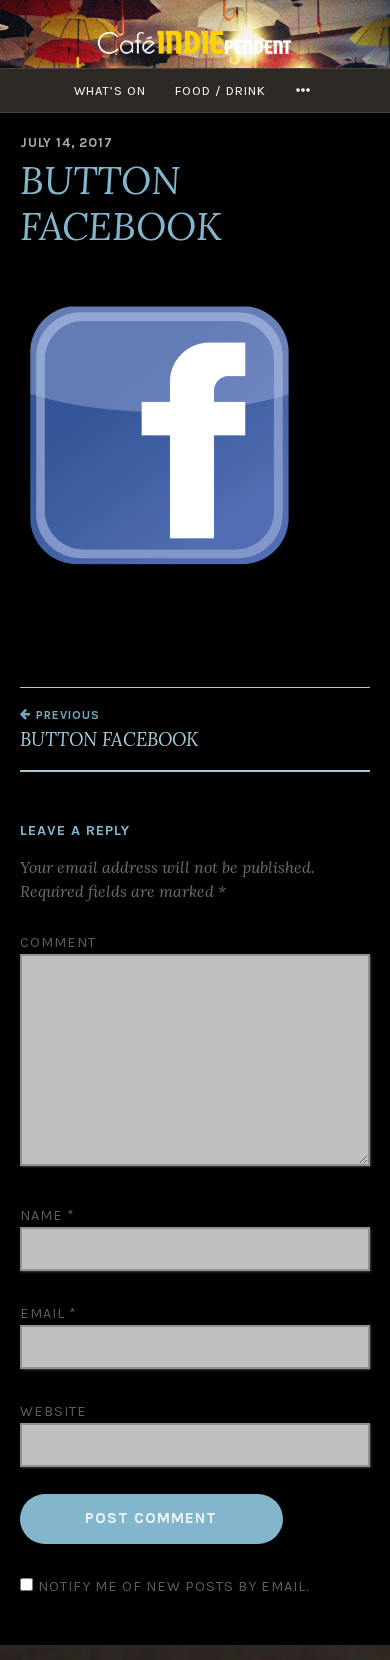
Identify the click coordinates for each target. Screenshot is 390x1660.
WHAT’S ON (110, 90)
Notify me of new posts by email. (173, 1586)
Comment (58, 942)
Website (53, 1411)
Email (48, 1313)
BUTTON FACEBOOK (109, 729)
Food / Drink (220, 90)
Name (47, 1215)
